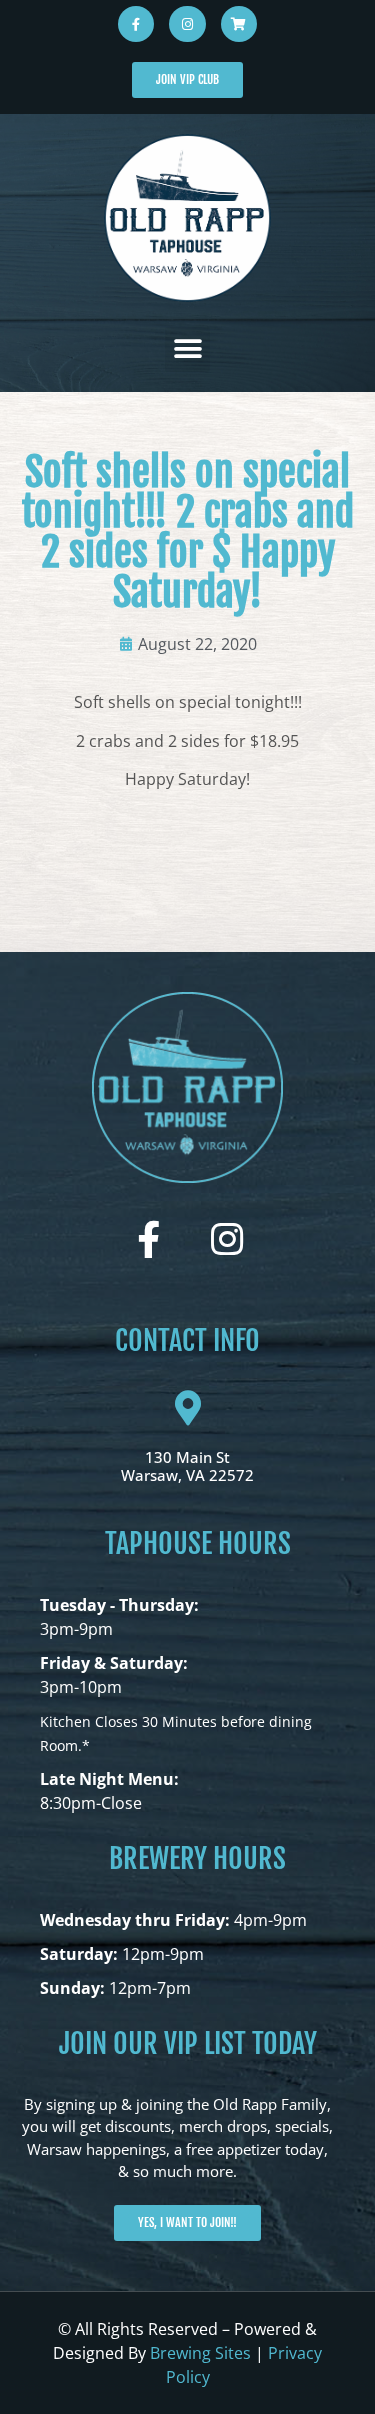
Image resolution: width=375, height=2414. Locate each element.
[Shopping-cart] (239, 24)
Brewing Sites (200, 2353)
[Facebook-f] (136, 24)
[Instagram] (187, 24)
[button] (187, 349)
